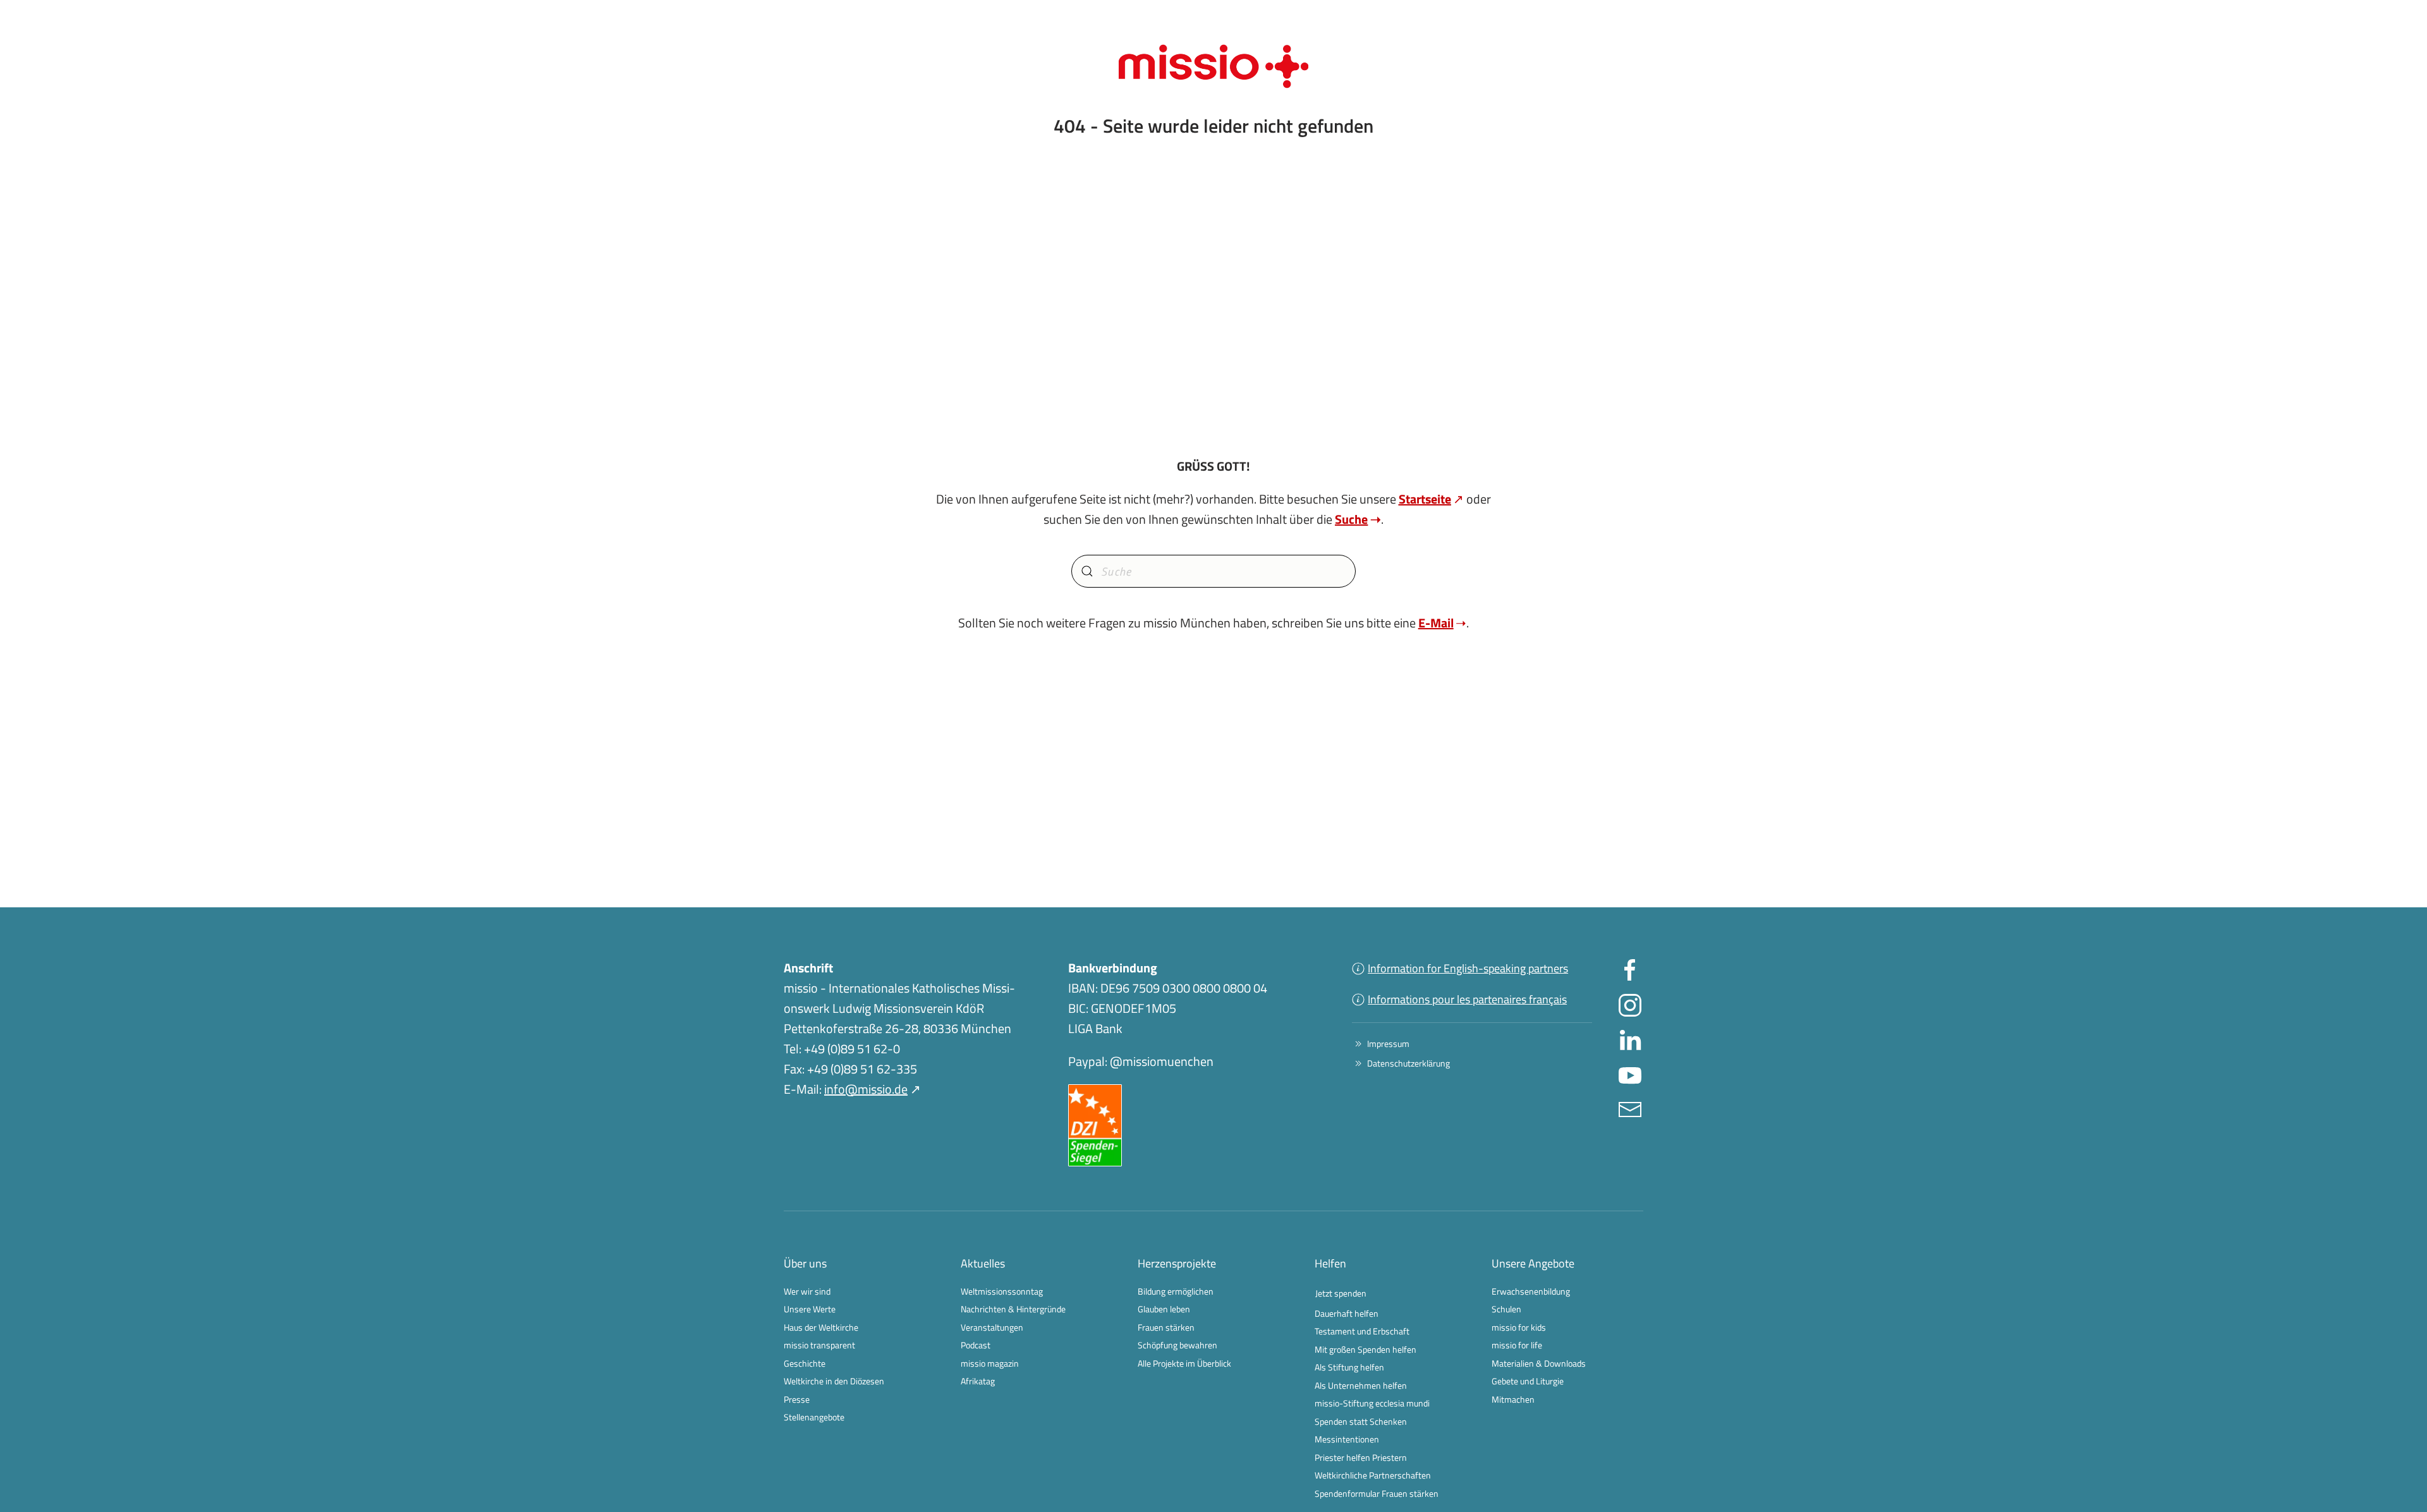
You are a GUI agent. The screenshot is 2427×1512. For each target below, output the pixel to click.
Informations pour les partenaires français (1467, 999)
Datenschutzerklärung (1408, 1063)
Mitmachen (1513, 1399)
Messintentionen (1347, 1439)
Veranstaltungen (992, 1327)
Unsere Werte (810, 1309)
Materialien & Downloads (1539, 1363)
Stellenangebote (814, 1417)
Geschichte (805, 1363)
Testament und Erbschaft (1362, 1331)
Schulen (1506, 1309)
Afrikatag (978, 1381)
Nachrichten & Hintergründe (1013, 1309)
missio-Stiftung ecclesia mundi (1372, 1403)
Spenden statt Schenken (1361, 1421)
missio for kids (1519, 1327)
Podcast (976, 1345)
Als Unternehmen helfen (1361, 1385)
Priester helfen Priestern (1361, 1457)
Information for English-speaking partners (1468, 968)
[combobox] (1213, 571)
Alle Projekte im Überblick (1184, 1363)
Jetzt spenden (1341, 1293)
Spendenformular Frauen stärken (1377, 1493)
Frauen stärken (1166, 1327)
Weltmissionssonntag (1002, 1291)
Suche (1351, 519)
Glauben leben (1164, 1309)
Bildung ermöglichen (1176, 1291)
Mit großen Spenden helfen (1366, 1349)
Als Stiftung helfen (1349, 1367)
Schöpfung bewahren (1177, 1345)
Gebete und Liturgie (1528, 1381)
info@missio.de (866, 1089)
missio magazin (990, 1363)
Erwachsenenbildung (1531, 1291)
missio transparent (819, 1345)
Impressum (1388, 1043)
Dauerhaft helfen (1347, 1313)
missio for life (1517, 1345)
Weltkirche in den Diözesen (834, 1381)
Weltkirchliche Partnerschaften (1373, 1475)
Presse (797, 1399)
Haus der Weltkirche (821, 1327)
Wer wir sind (807, 1291)
